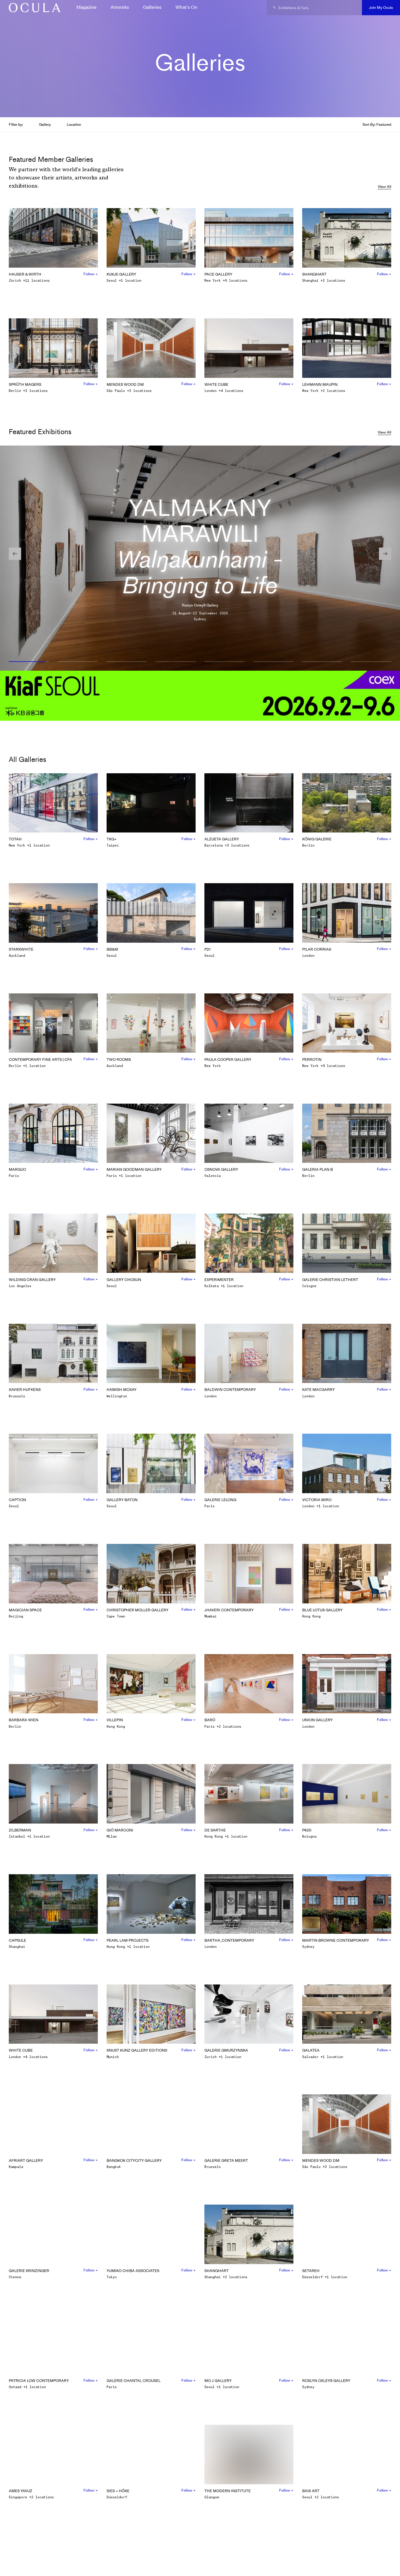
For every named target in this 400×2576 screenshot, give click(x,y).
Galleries (152, 7)
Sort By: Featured (377, 124)
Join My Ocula (381, 7)
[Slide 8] (371, 662)
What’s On (186, 7)
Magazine (87, 7)
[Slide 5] (224, 662)
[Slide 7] (322, 662)
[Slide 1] (29, 662)
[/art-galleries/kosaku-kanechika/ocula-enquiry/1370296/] (33, 8)
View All (384, 187)
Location (74, 124)
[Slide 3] (127, 662)
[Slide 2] (78, 662)
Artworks (120, 7)
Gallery (45, 124)
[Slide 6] (273, 662)
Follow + (91, 274)
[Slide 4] (176, 662)
